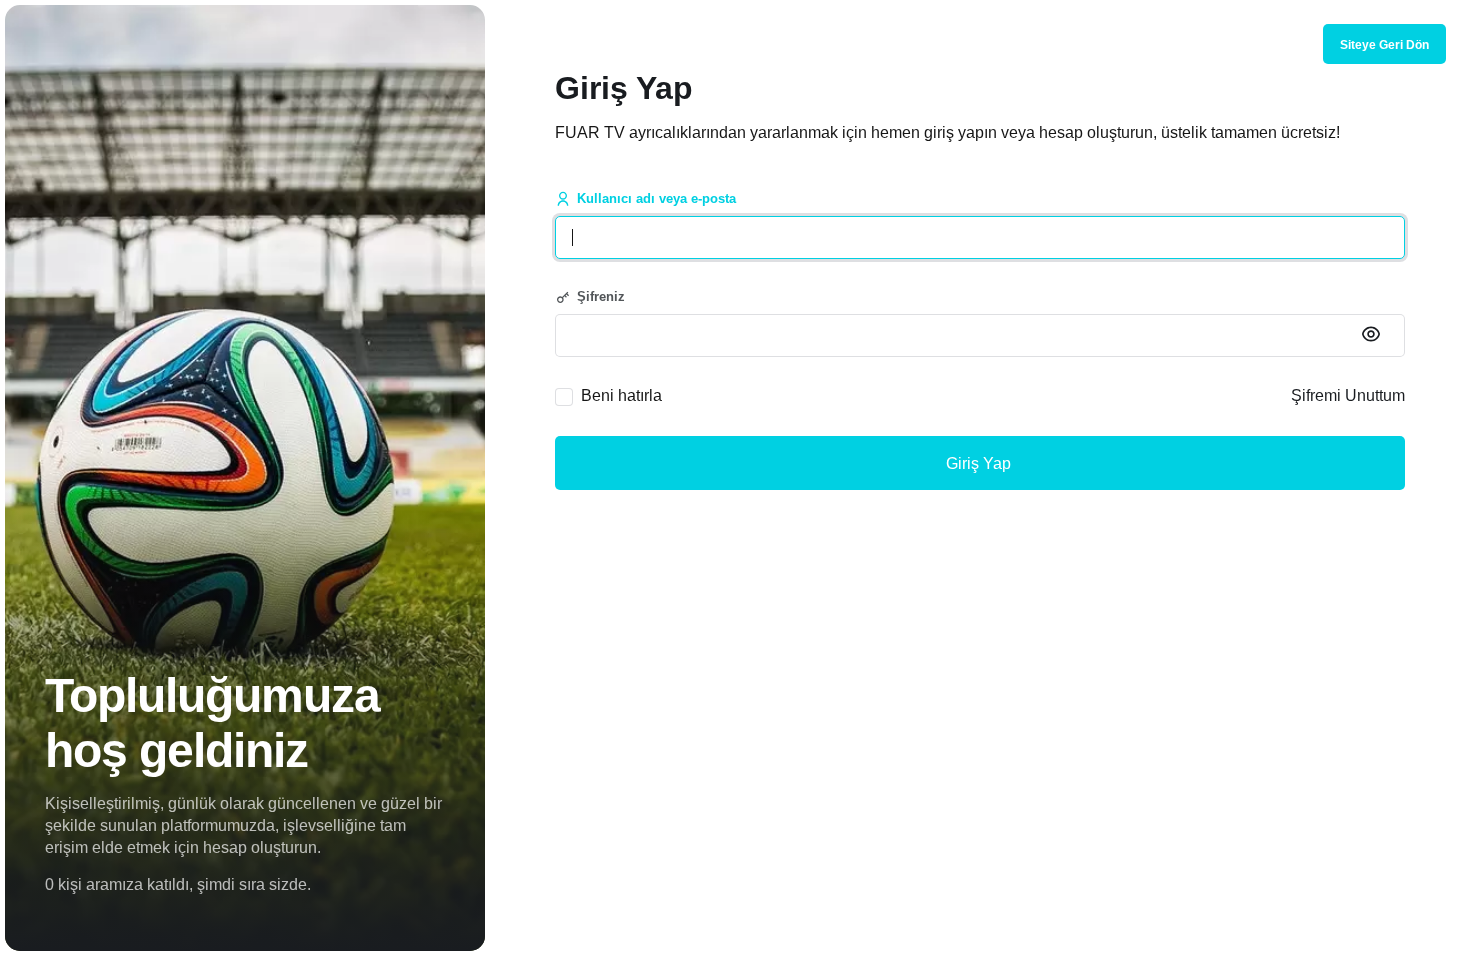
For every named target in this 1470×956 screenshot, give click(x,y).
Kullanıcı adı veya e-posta (656, 198)
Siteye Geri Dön (1384, 45)
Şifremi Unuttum (1348, 395)
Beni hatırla (621, 395)
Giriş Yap (980, 463)
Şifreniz (601, 296)
